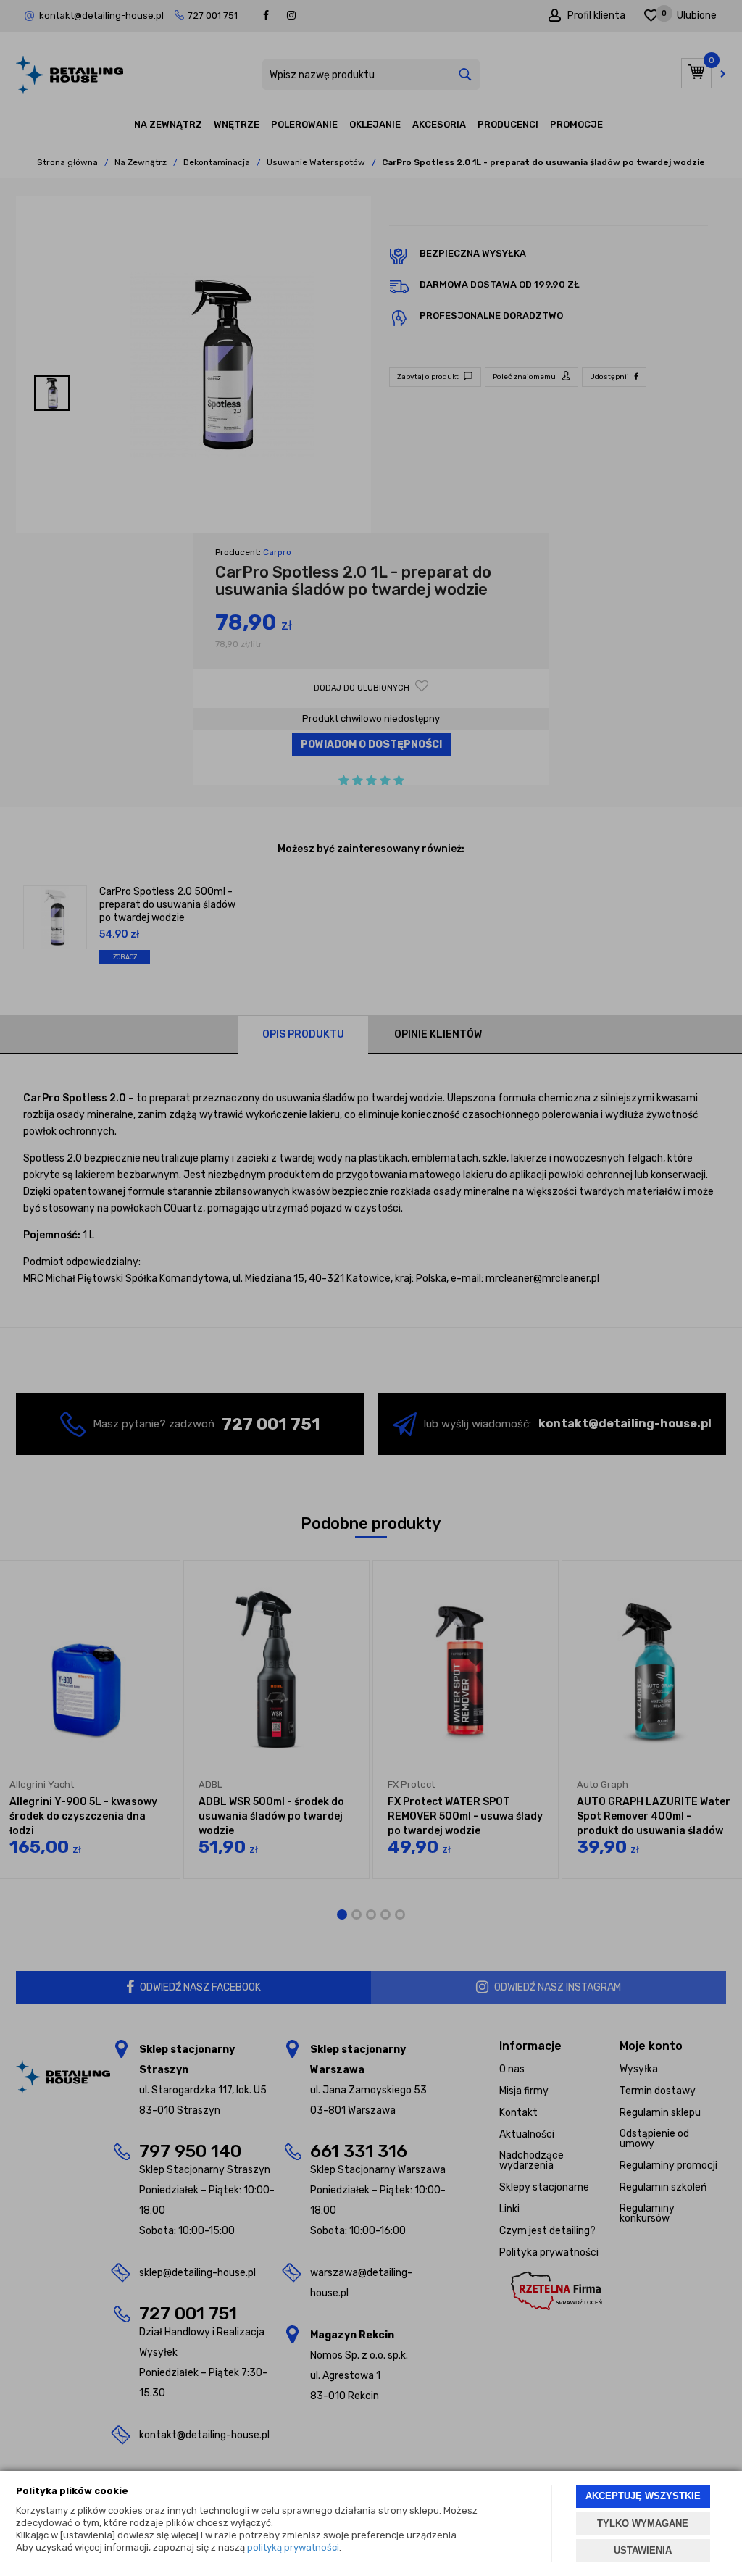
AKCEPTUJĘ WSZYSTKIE (643, 2496)
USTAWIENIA (643, 2550)
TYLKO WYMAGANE (643, 2523)
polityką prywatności (293, 2547)
